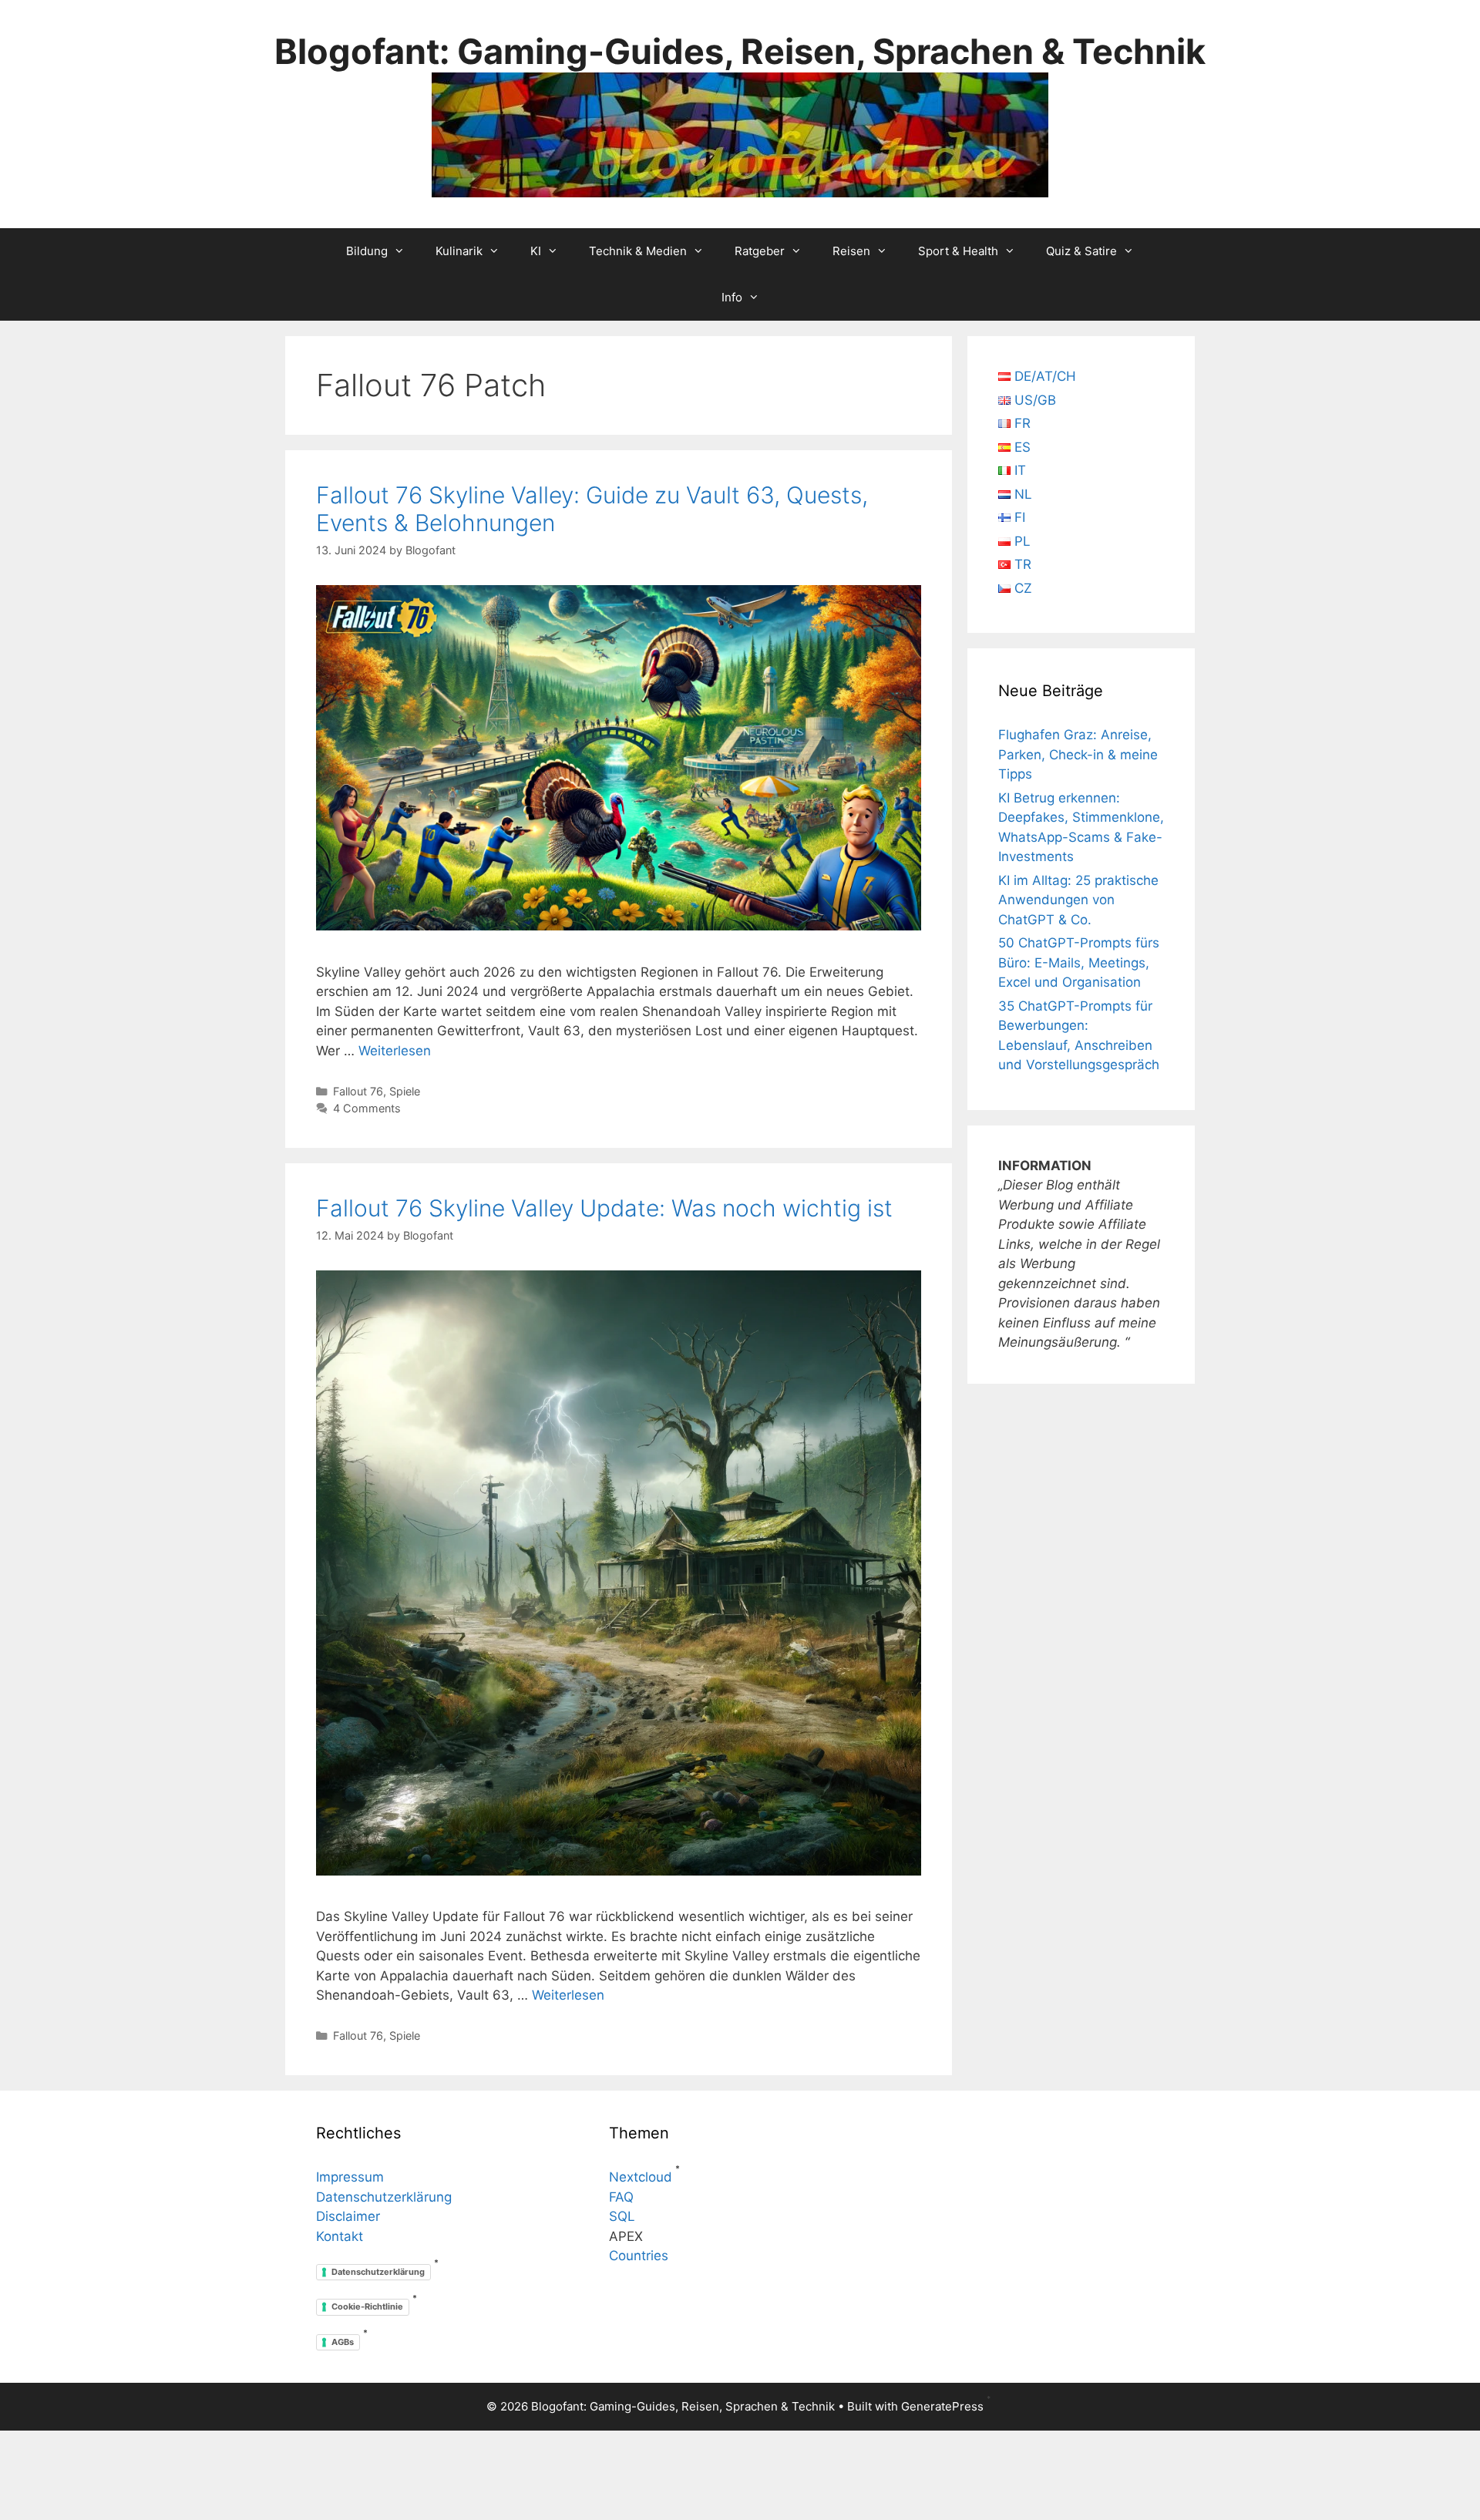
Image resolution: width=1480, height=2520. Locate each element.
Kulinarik (459, 251)
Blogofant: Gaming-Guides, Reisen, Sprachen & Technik (740, 51)
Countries (639, 2256)
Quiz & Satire (1081, 251)
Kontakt (340, 2236)
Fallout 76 (358, 1091)
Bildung (367, 251)
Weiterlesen (395, 1051)
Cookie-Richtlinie (367, 2306)
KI (536, 251)
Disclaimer (348, 2216)
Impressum (350, 2177)
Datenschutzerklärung (384, 2197)
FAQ (621, 2197)
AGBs (343, 2342)
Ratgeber (760, 251)
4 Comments (367, 1108)
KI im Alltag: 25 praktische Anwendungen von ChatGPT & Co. (1078, 900)
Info (732, 297)
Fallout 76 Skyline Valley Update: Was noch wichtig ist (604, 1208)
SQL (622, 2216)
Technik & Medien (638, 251)
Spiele (405, 1091)
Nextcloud (641, 2177)
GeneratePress (942, 2406)
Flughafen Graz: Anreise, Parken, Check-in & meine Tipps (1078, 754)
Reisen (851, 251)
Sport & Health (958, 251)
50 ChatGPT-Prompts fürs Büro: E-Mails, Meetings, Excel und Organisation (1079, 962)
